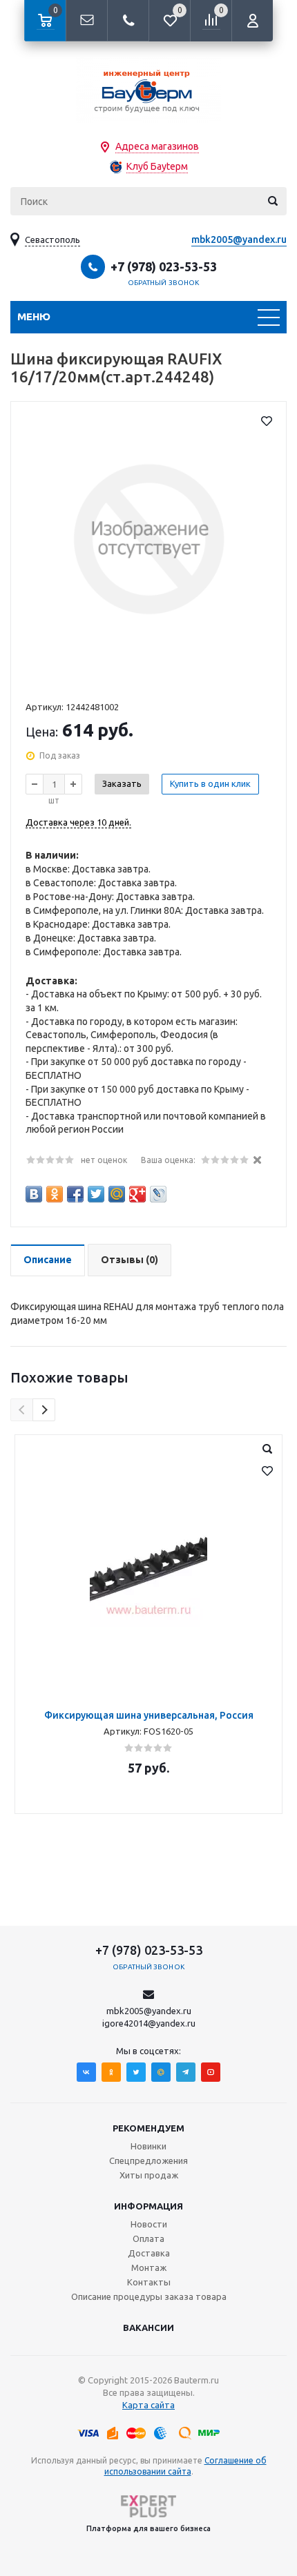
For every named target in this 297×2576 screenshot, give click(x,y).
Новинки (148, 2146)
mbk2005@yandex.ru (239, 240)
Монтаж (149, 2267)
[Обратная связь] (86, 21)
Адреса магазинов (157, 146)
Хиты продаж (149, 2175)
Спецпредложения (148, 2160)
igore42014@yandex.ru (149, 2023)
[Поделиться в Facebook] (75, 1194)
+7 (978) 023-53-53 (164, 266)
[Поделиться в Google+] (137, 1194)
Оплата (148, 2238)
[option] (148, 1624)
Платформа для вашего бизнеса (148, 2528)
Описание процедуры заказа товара (149, 2296)
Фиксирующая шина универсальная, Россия (149, 1715)
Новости (149, 2224)
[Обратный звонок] (128, 21)
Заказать (122, 783)
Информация (148, 2206)
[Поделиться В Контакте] (34, 1194)
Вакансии (148, 2328)
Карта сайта (148, 2405)
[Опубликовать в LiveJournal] (158, 1194)
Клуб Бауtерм (157, 166)
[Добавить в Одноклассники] (55, 1194)
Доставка (149, 2253)
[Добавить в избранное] (267, 421)
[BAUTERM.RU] (148, 90)
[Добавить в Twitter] (96, 1194)
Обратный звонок (164, 283)
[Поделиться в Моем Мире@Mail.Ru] (117, 1194)
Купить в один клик (210, 783)
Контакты (149, 2282)
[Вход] (252, 21)
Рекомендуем (148, 2128)
